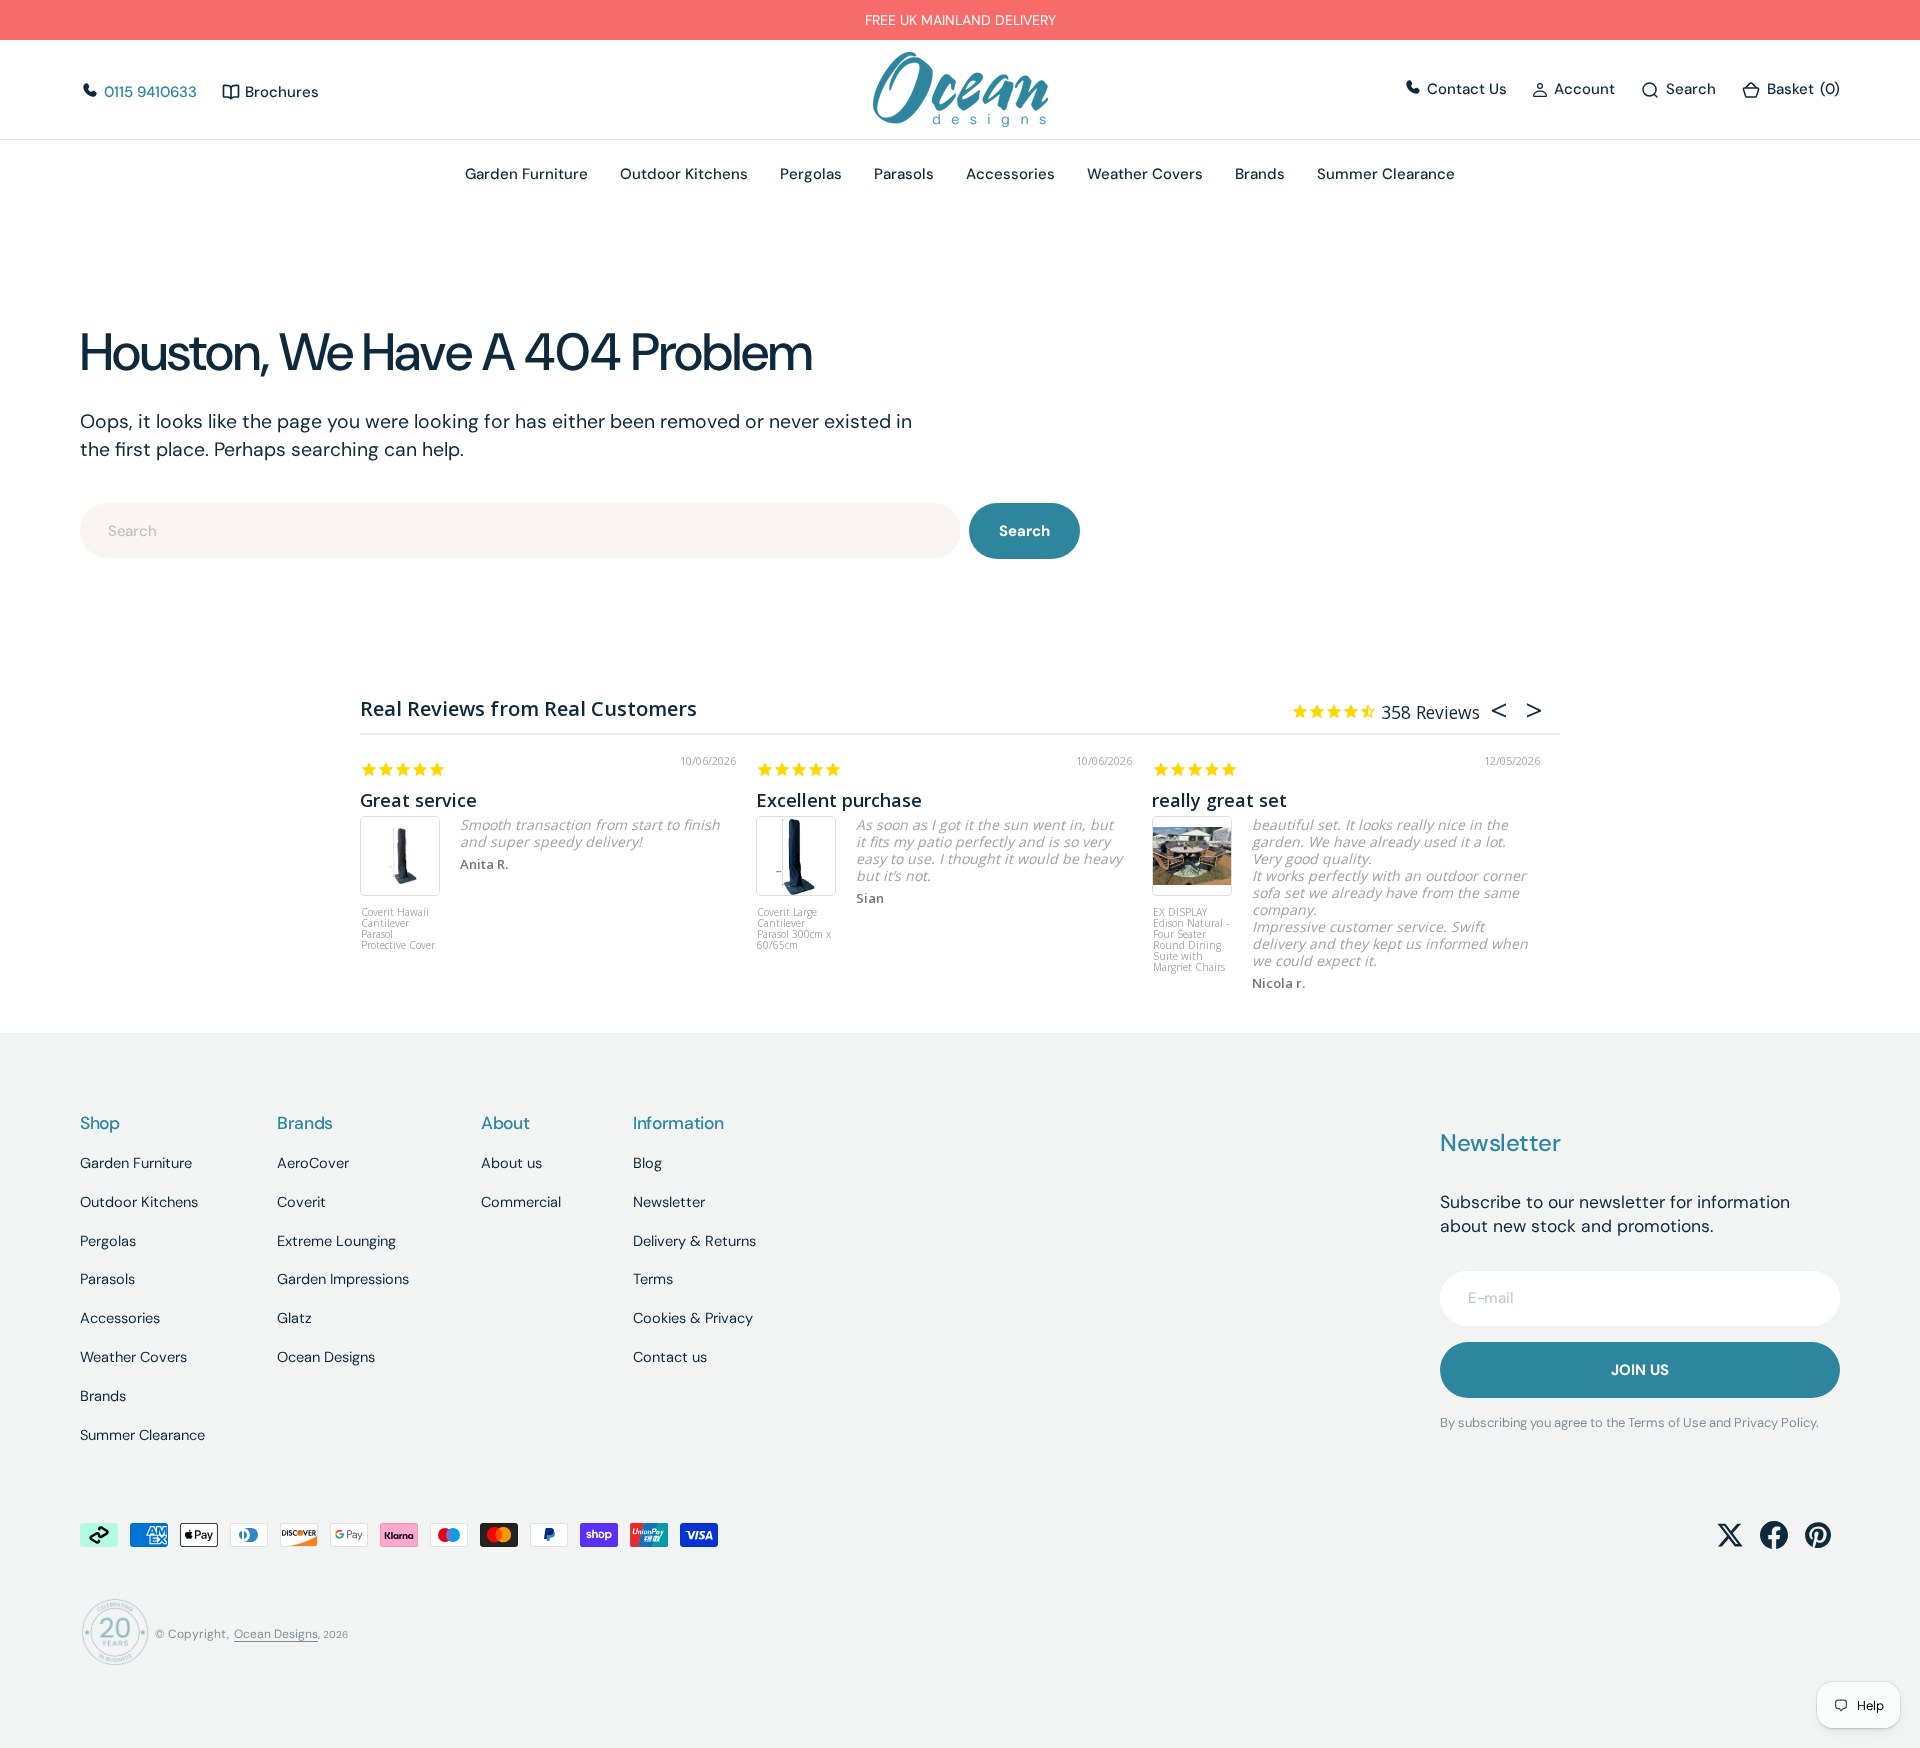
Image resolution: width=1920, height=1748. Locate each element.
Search (1024, 531)
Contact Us (1465, 89)
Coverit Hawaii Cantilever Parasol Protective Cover (398, 929)
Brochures (280, 92)
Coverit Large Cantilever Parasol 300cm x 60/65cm (794, 929)
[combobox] (520, 530)
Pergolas (811, 174)
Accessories (1010, 174)
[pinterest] (1818, 1535)
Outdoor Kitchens (684, 174)
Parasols (904, 174)
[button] (1573, 89)
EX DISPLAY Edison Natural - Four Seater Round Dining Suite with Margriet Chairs (1191, 940)
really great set (1219, 800)
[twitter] (1730, 1535)
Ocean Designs (276, 1634)
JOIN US (1640, 1370)
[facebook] (1774, 1535)
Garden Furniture (526, 174)
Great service (418, 800)
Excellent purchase (839, 800)
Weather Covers (1145, 174)
